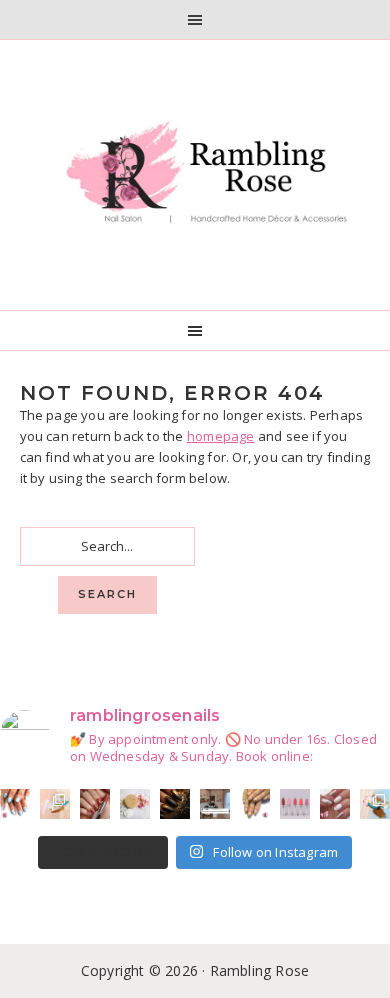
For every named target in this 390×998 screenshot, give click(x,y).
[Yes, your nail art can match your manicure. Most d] (335, 804)
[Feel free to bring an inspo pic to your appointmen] (175, 804)
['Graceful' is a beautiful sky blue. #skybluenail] (15, 804)
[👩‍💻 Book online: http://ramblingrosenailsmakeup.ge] (215, 804)
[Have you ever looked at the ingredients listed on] (135, 804)
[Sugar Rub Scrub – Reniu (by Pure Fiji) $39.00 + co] (375, 804)
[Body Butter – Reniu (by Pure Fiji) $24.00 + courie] (55, 804)
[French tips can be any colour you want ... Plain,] (255, 804)
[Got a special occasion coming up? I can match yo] (95, 804)
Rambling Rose (195, 175)
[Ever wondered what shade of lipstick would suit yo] (295, 804)
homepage (221, 436)
